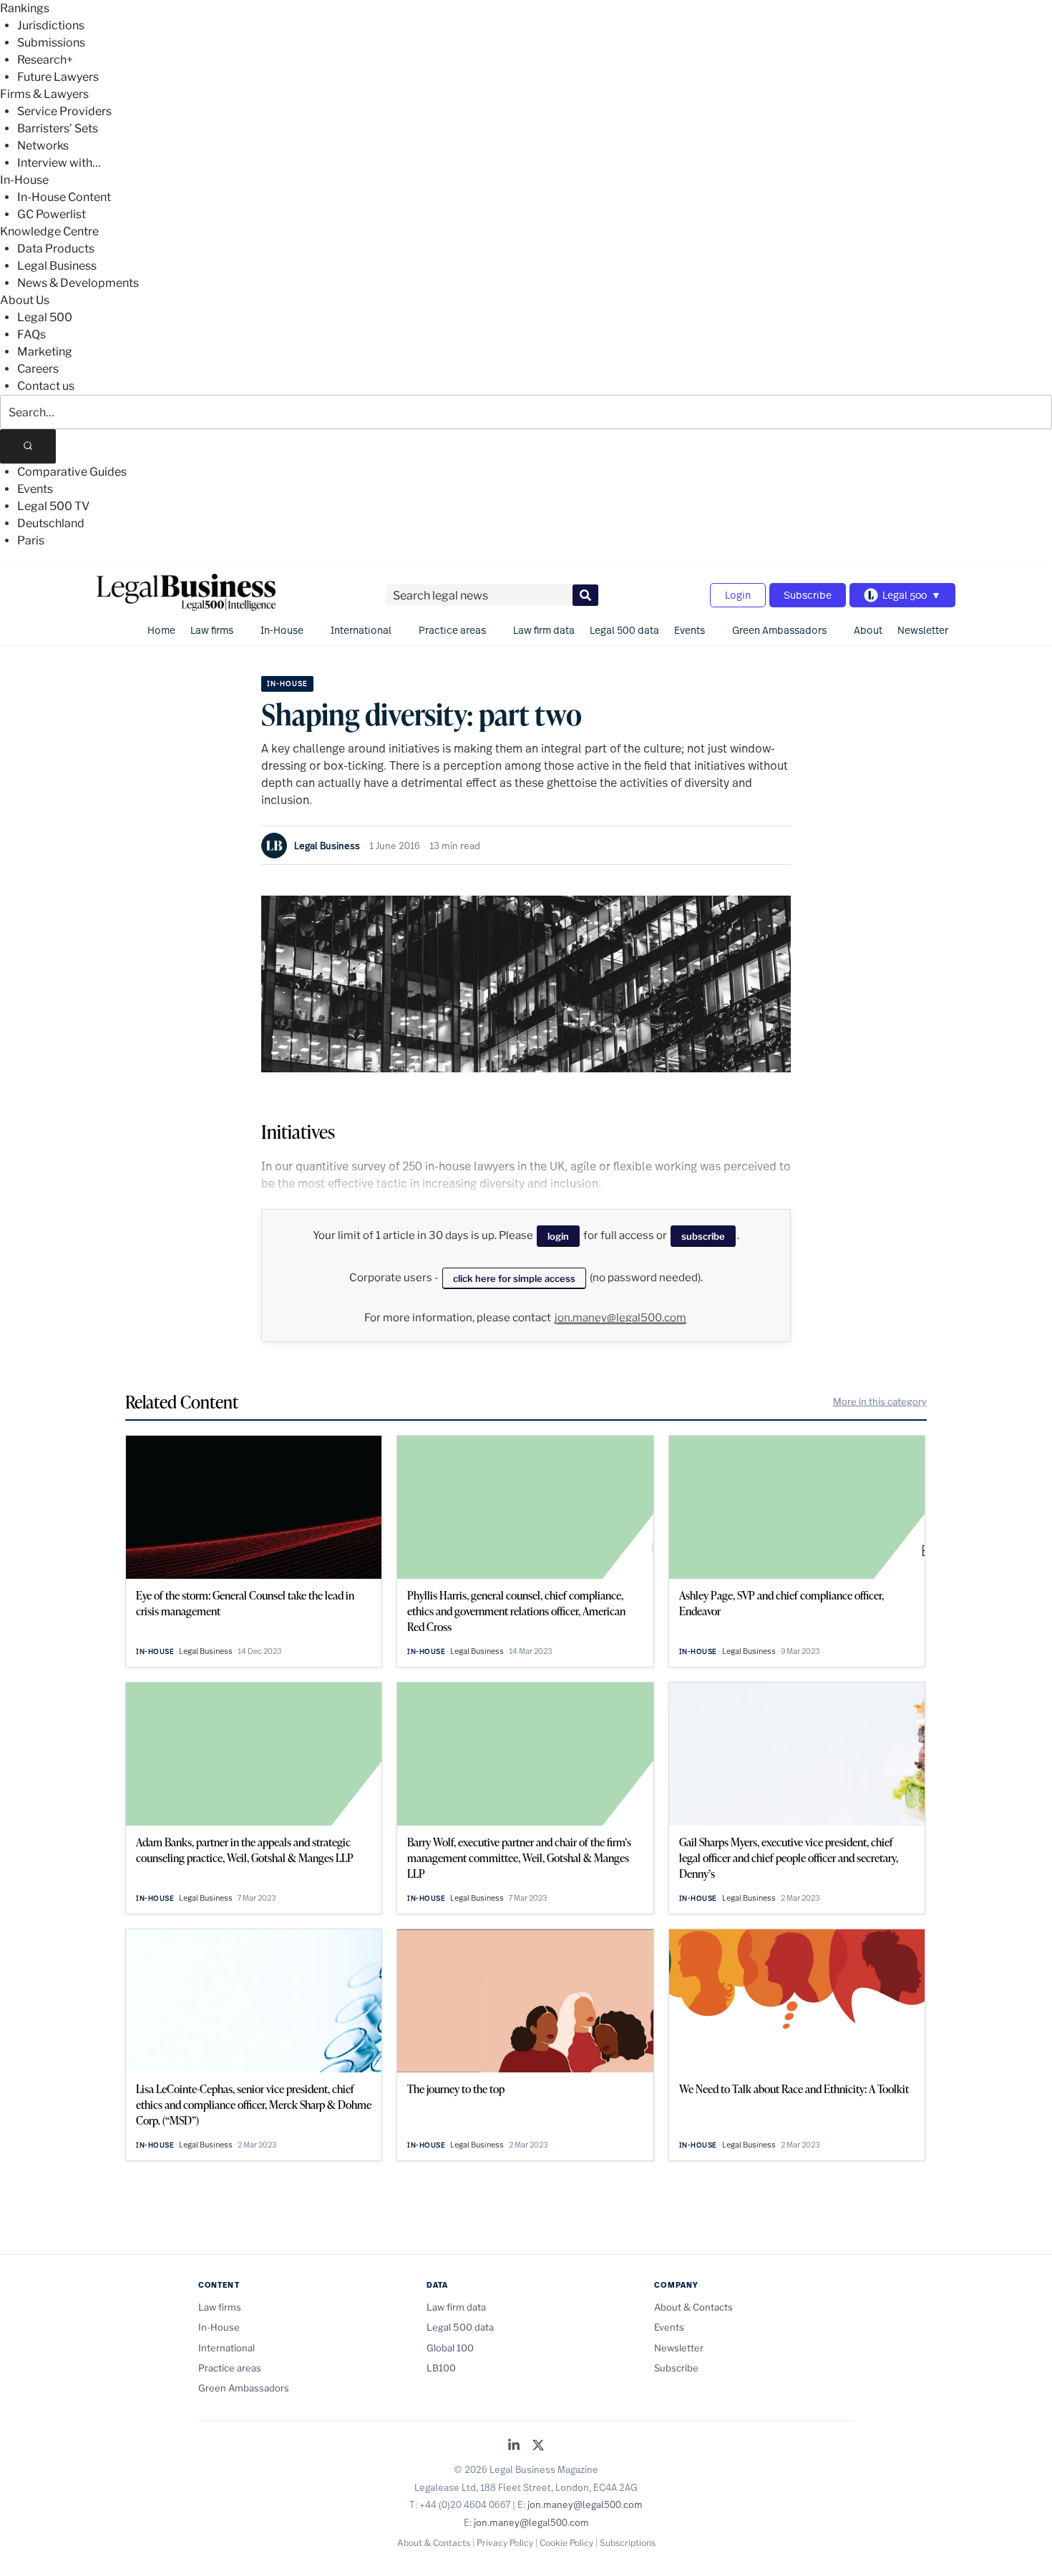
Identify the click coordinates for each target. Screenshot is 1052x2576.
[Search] (28, 446)
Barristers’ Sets (58, 128)
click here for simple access (514, 1278)
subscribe (703, 1236)
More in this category (880, 1401)
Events (35, 489)
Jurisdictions (51, 25)
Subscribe (808, 595)
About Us (25, 300)
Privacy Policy (505, 2543)
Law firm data (544, 630)
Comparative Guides (72, 472)
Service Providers (64, 111)
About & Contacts (693, 2307)
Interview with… (59, 163)
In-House (24, 180)
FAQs (31, 334)
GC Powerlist (52, 214)
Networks (43, 146)
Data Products (56, 249)
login (558, 1236)
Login (738, 595)
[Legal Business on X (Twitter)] (538, 2446)
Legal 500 (45, 317)
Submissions (51, 43)
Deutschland (51, 523)
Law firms (212, 630)
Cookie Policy (566, 2543)
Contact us (46, 386)
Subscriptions (628, 2543)
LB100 (441, 2368)
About (868, 630)
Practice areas (452, 630)
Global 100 (450, 2348)
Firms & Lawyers (44, 94)
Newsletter (923, 630)
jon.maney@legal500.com (620, 1318)
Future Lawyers (58, 77)
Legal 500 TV (53, 506)
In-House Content (64, 197)
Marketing (45, 352)
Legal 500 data (624, 630)
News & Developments (78, 283)
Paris (31, 540)
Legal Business (57, 266)
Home (161, 630)
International (361, 630)
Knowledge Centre (49, 231)
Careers (38, 369)
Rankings (25, 8)
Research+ (45, 60)
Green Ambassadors (779, 630)
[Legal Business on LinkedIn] (514, 2446)
